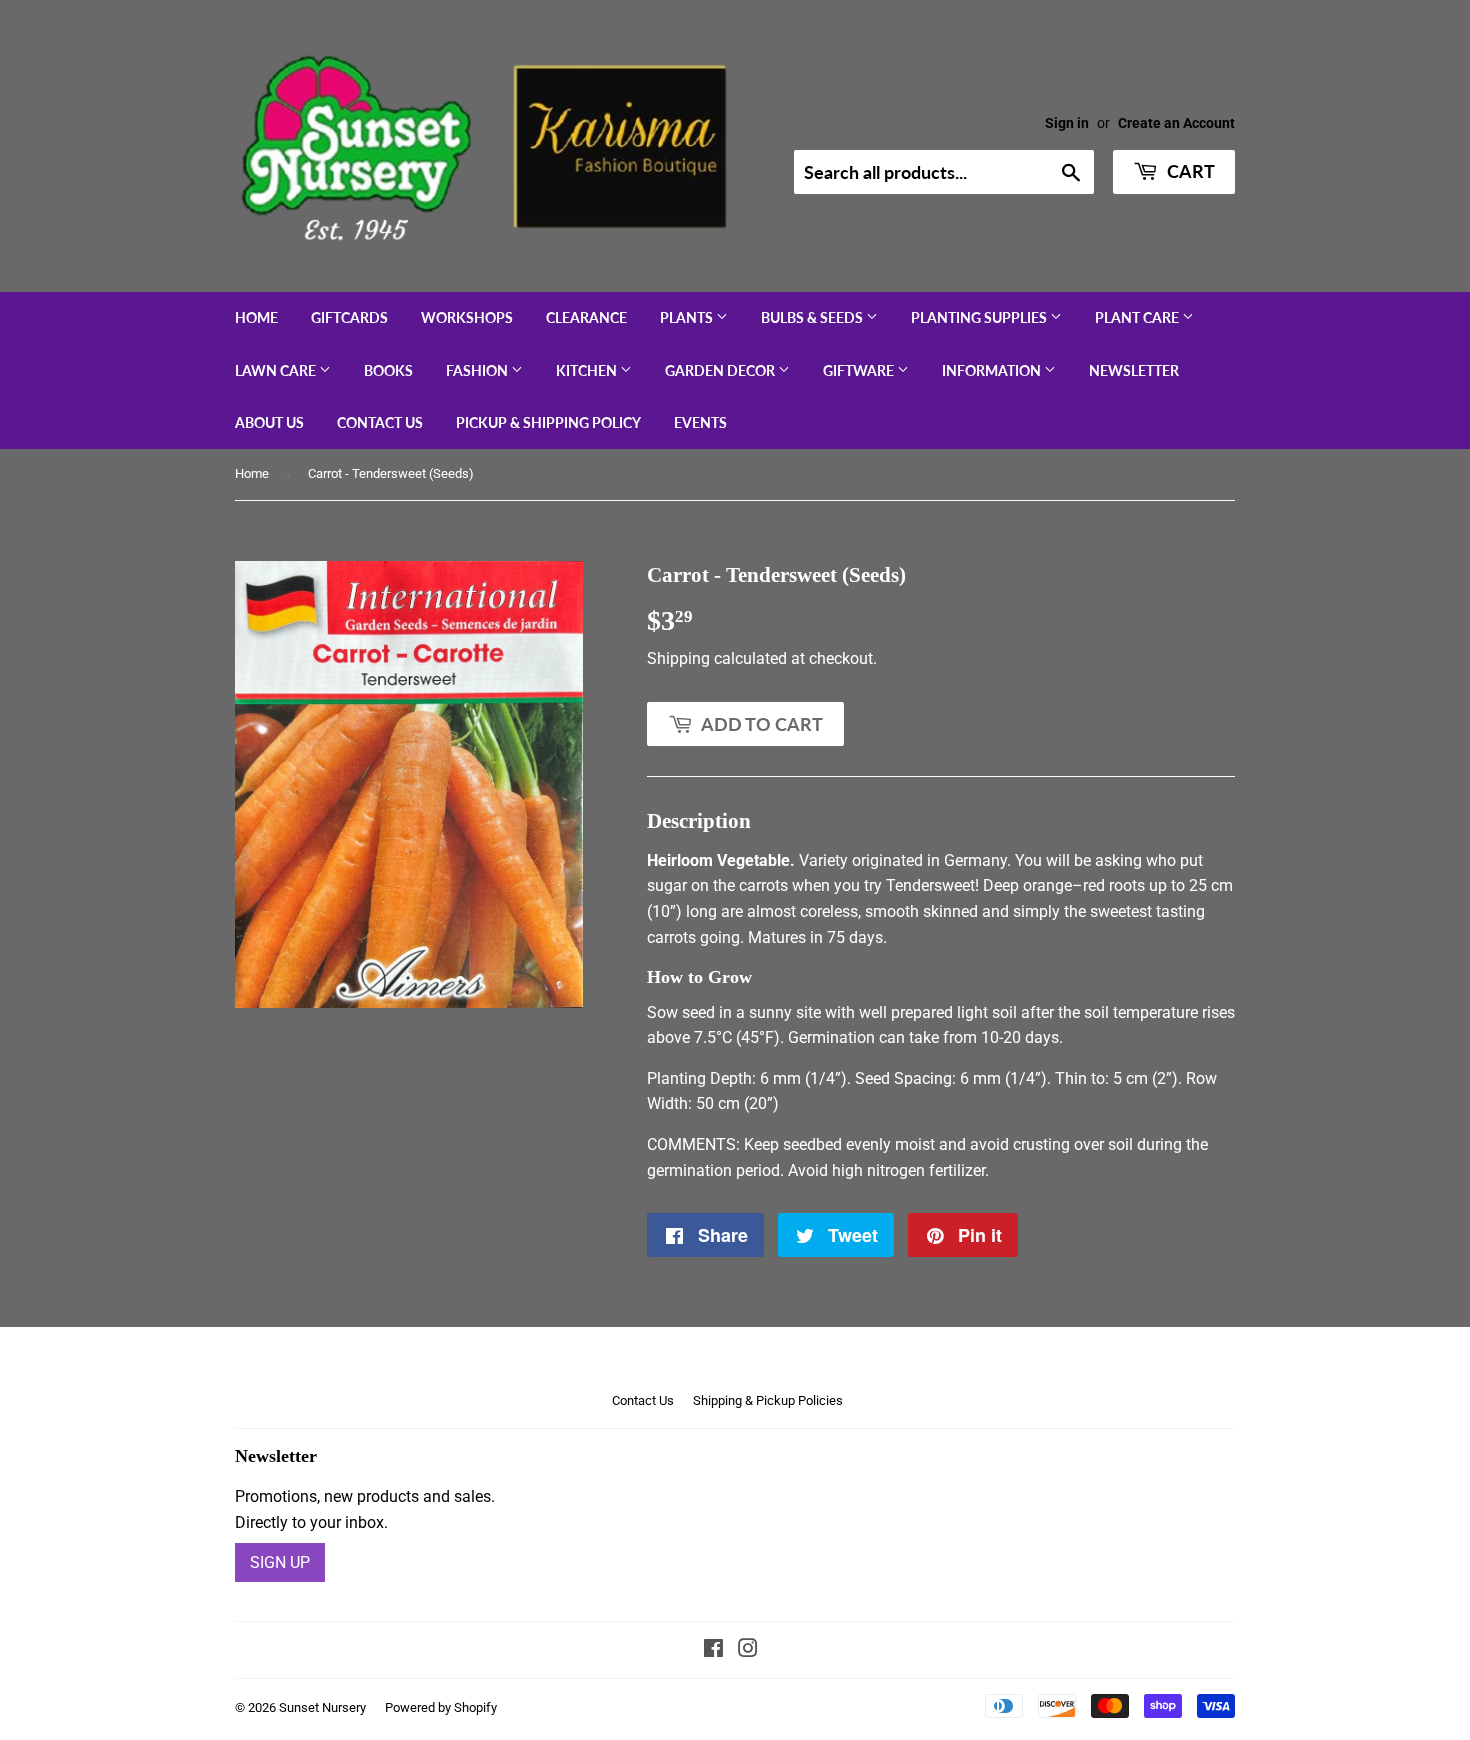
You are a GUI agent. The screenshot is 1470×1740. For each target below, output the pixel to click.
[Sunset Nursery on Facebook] (713, 1650)
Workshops (467, 317)
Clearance (586, 317)
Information (993, 370)
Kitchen (588, 370)
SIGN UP (280, 1562)
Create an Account (1176, 123)
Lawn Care (277, 370)
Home (256, 317)
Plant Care (1138, 317)
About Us (269, 422)
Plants (688, 317)
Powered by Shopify (441, 1707)
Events (700, 422)
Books (388, 370)
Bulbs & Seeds (813, 317)
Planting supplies (980, 317)
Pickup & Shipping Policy (548, 422)
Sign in (1067, 123)
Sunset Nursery (322, 1707)
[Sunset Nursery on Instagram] (748, 1650)
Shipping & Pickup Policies (768, 1400)
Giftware (860, 370)
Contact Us (380, 422)
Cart (1189, 171)
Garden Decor (721, 370)
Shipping (678, 658)
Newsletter (1134, 370)
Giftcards (349, 317)
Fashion (478, 370)
